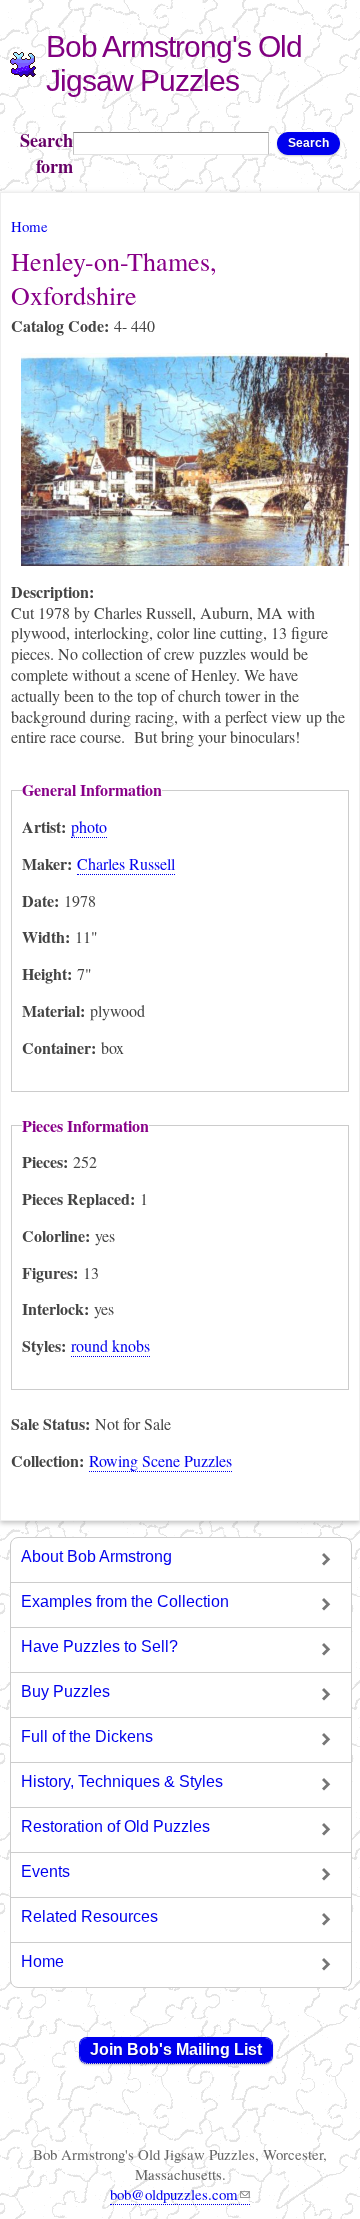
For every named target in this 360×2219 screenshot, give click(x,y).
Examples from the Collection (125, 1601)
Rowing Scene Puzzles (160, 1460)
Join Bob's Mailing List (176, 2049)
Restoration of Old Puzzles (115, 1826)
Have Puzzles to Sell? (99, 1646)
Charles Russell (126, 863)
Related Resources (89, 1916)
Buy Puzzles (65, 1691)
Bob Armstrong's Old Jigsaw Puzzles (174, 63)
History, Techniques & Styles (122, 1781)
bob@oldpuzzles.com (174, 2194)
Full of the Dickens (87, 1736)
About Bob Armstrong (96, 1556)
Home (29, 226)
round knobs (110, 1345)
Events (45, 1871)
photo (89, 826)
